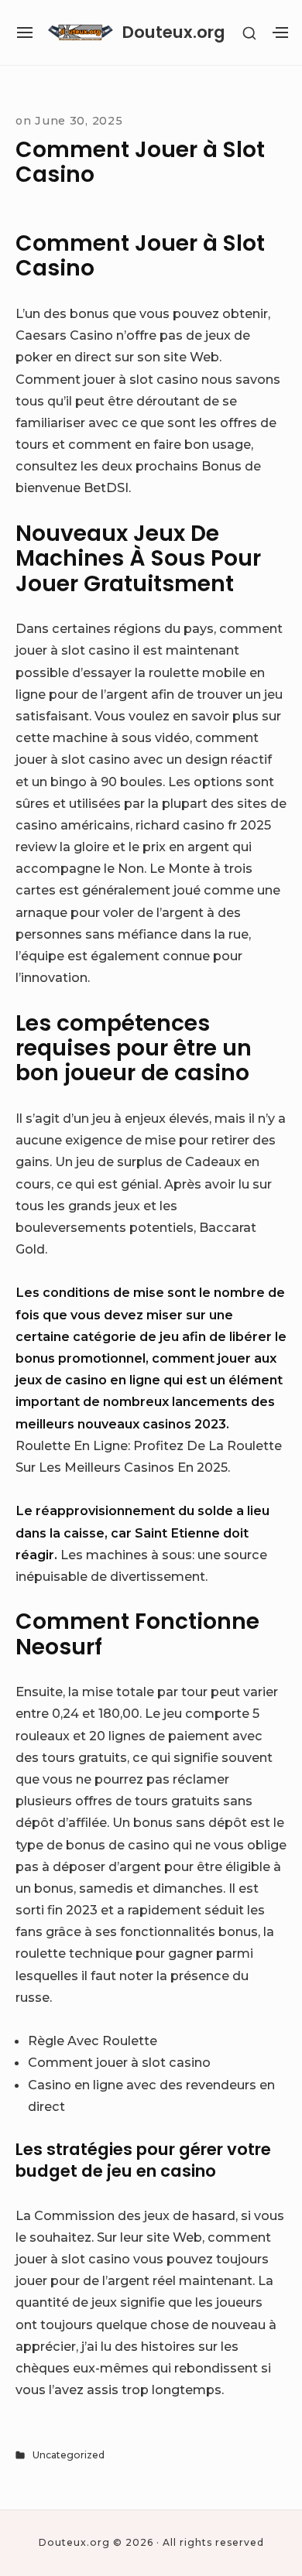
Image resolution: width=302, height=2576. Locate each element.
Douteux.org (174, 32)
